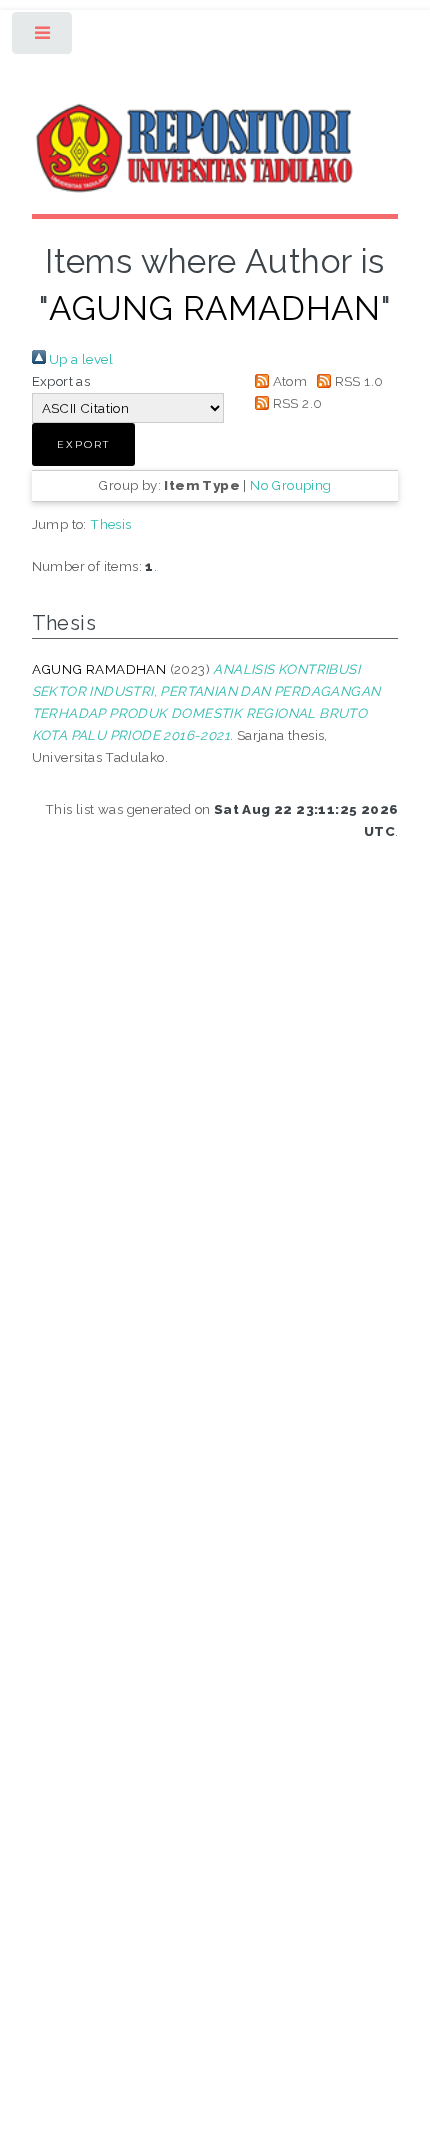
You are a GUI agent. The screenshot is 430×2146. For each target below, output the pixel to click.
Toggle (43, 37)
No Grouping (290, 485)
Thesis (110, 524)
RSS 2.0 (295, 403)
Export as (61, 381)
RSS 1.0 (357, 381)
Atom (288, 381)
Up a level (79, 359)
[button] (83, 444)
